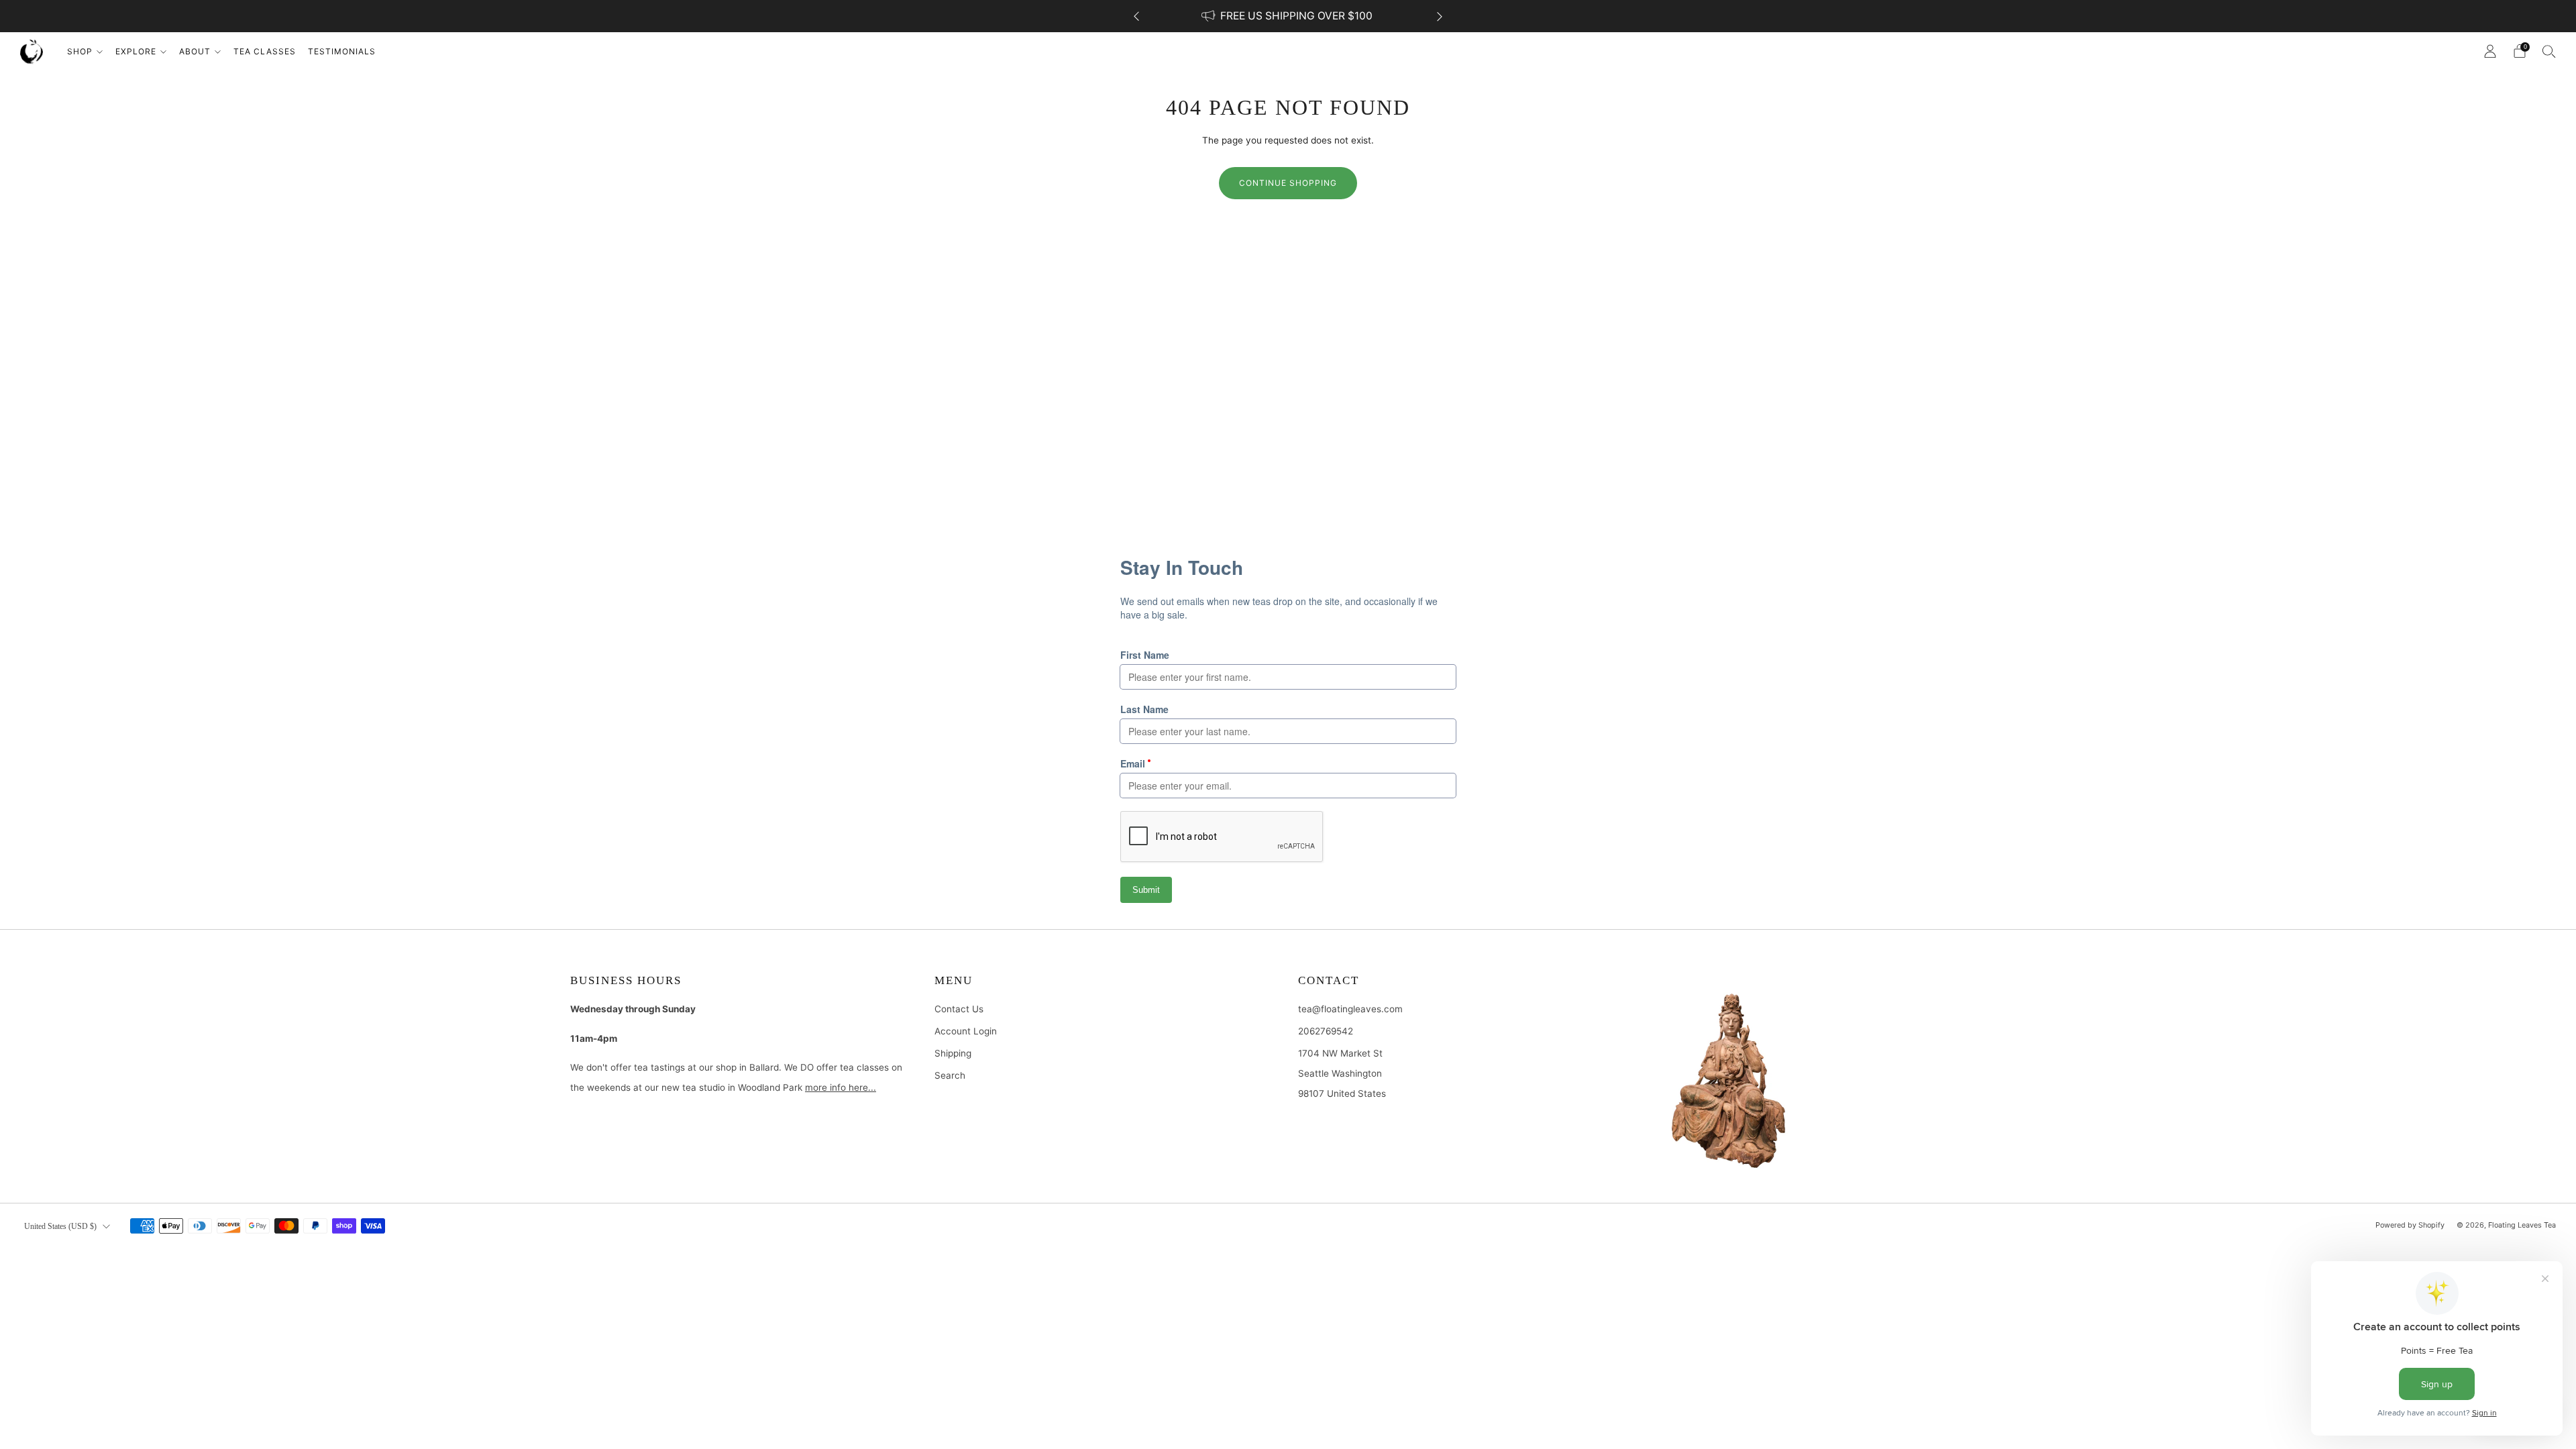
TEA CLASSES (265, 51)
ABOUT (195, 51)
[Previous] (1136, 16)
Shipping (953, 1053)
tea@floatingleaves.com (1350, 1009)
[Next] (1440, 16)
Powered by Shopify (2410, 1225)
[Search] (2549, 51)
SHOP (80, 51)
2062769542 (1326, 1031)
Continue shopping (1288, 183)
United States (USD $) (60, 1226)
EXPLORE (136, 51)
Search (950, 1075)
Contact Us (959, 1009)
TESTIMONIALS (342, 51)
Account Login (966, 1031)
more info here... (841, 1087)
